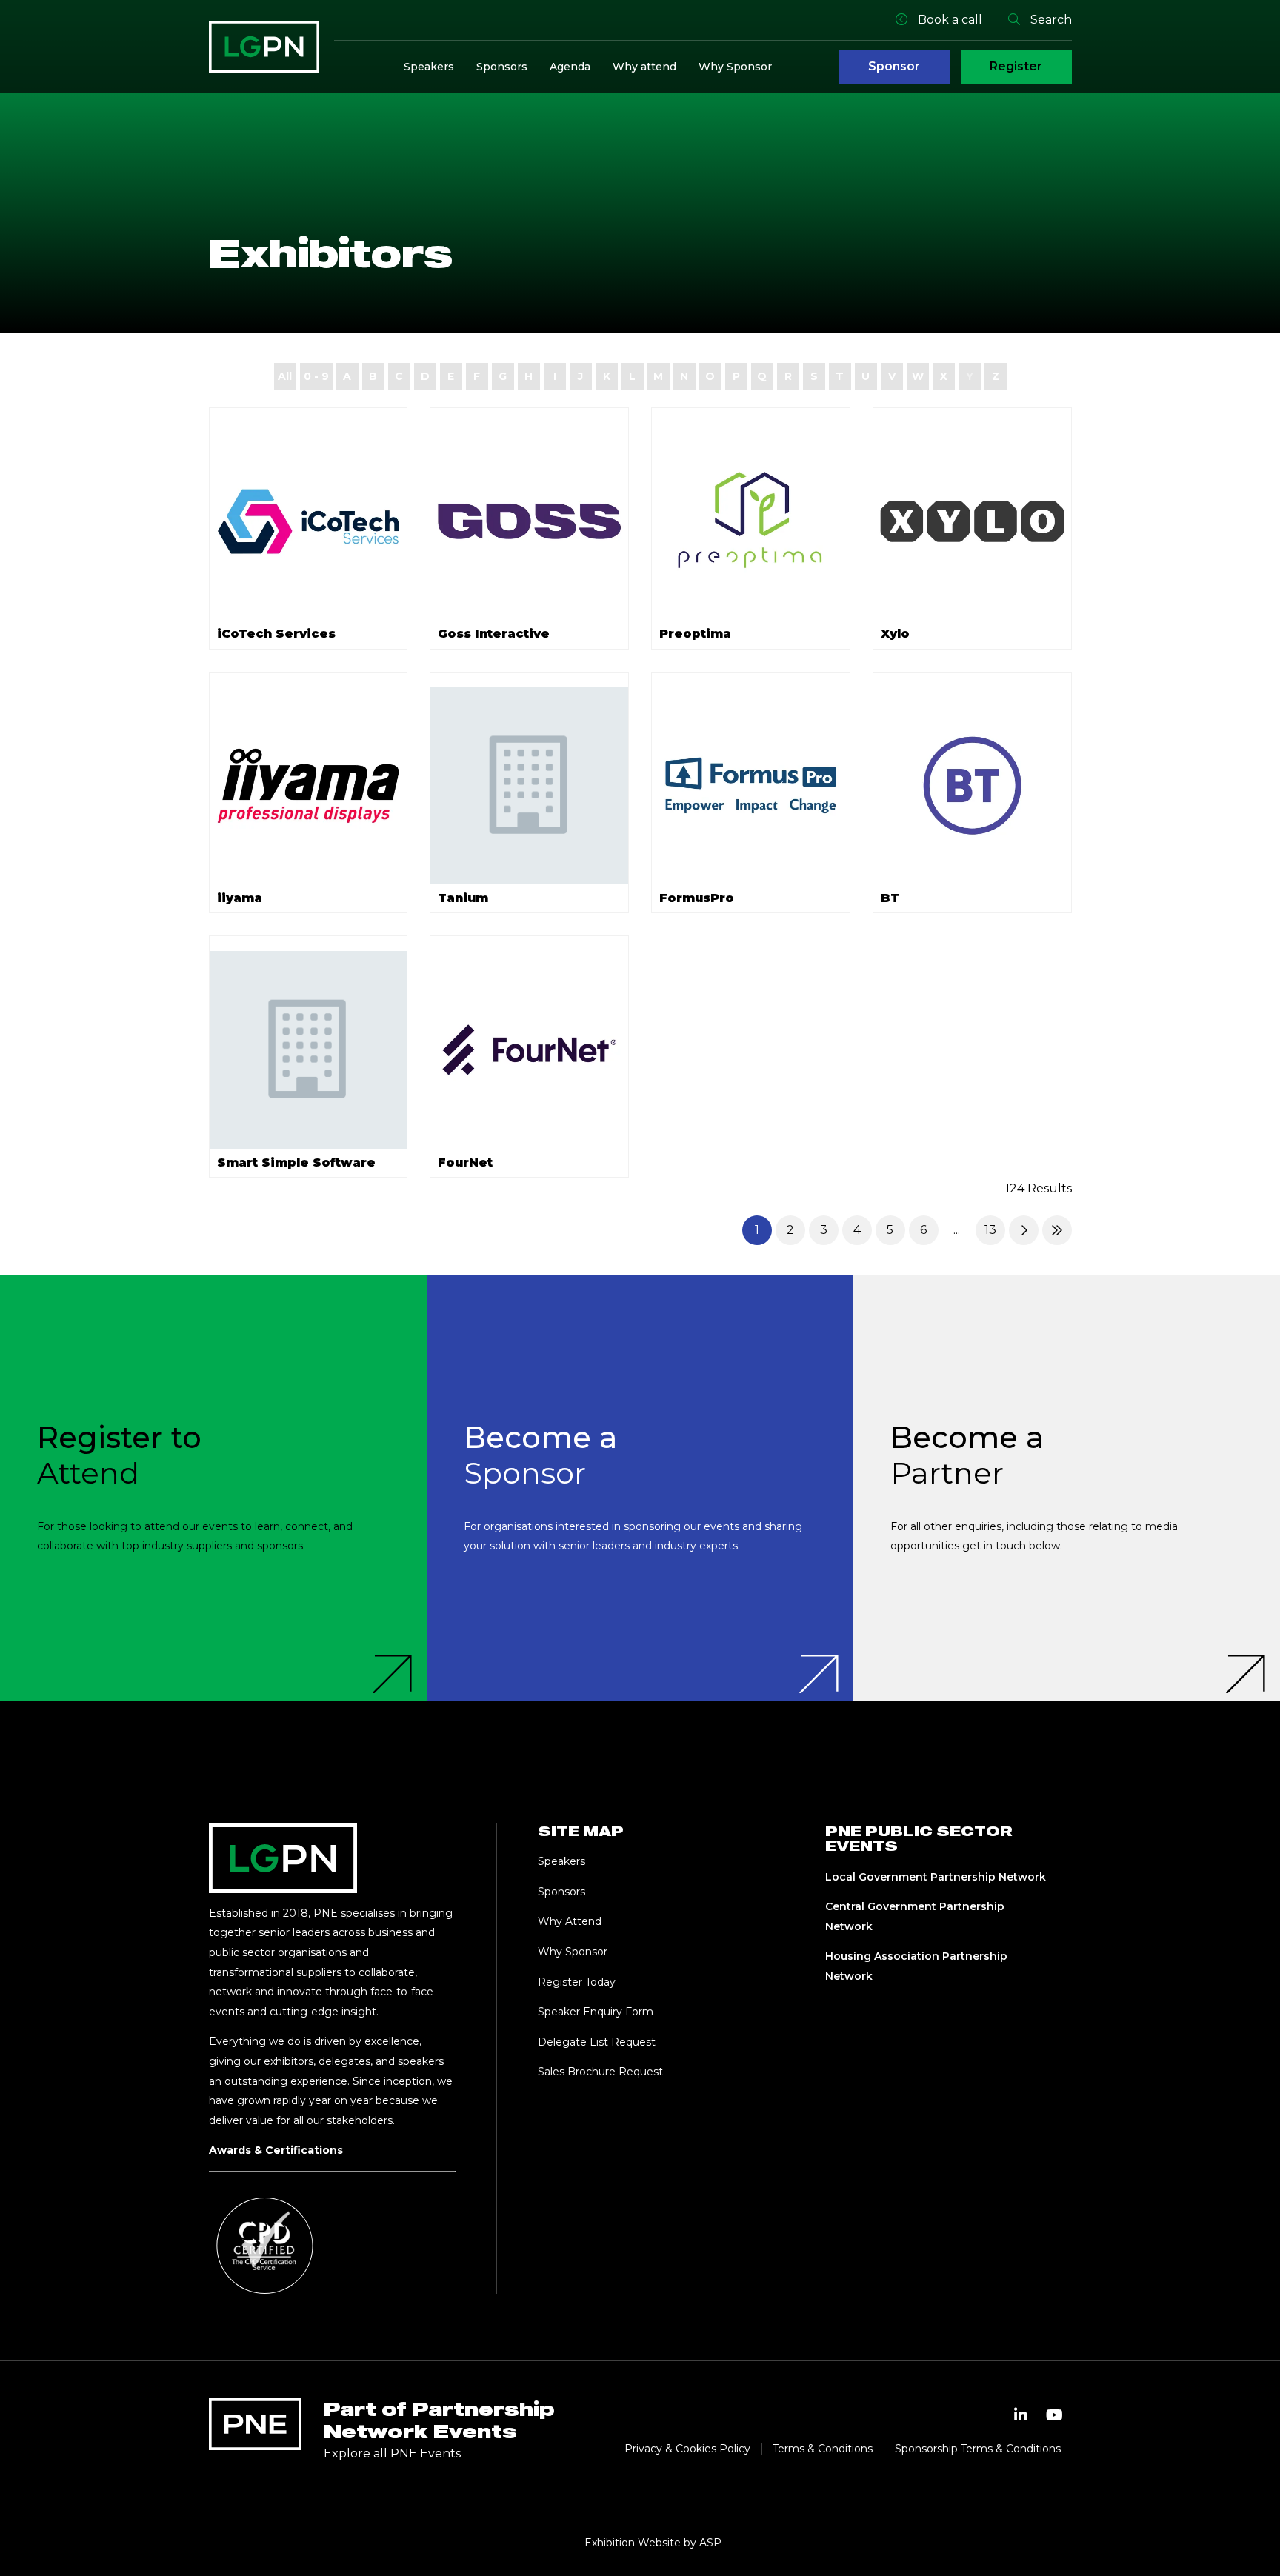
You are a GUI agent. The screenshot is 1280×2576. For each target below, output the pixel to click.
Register (1016, 66)
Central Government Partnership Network (915, 1916)
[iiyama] (309, 786)
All (285, 376)
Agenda (570, 67)
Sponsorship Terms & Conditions (978, 2449)
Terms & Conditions (823, 2449)
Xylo (895, 634)
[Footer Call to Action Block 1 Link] (213, 1488)
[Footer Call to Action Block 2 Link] (640, 1488)
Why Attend (570, 1921)
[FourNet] (529, 1050)
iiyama (240, 898)
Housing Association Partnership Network (916, 1966)
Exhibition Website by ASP (653, 2543)
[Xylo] (972, 522)
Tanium (463, 898)
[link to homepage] (264, 47)
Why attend (644, 67)
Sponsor (894, 66)
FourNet (465, 1162)
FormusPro (697, 898)
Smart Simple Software (296, 1162)
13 (990, 1230)
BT (890, 898)
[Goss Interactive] (529, 522)
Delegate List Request (597, 2042)
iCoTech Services (276, 634)
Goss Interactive (494, 634)
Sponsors (502, 67)
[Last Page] (1057, 1230)
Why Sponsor (735, 67)
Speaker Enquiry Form (596, 2012)
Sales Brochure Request (600, 2072)
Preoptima (695, 634)
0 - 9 (316, 376)
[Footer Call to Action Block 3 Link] (1067, 1488)
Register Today (577, 1982)
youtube (1055, 2415)
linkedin (1021, 2415)
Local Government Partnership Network (936, 1877)
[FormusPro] (751, 786)
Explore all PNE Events (392, 2453)
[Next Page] (1024, 1230)
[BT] (972, 786)
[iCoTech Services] (309, 522)
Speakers (429, 67)
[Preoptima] (751, 522)
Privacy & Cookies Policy (687, 2449)
